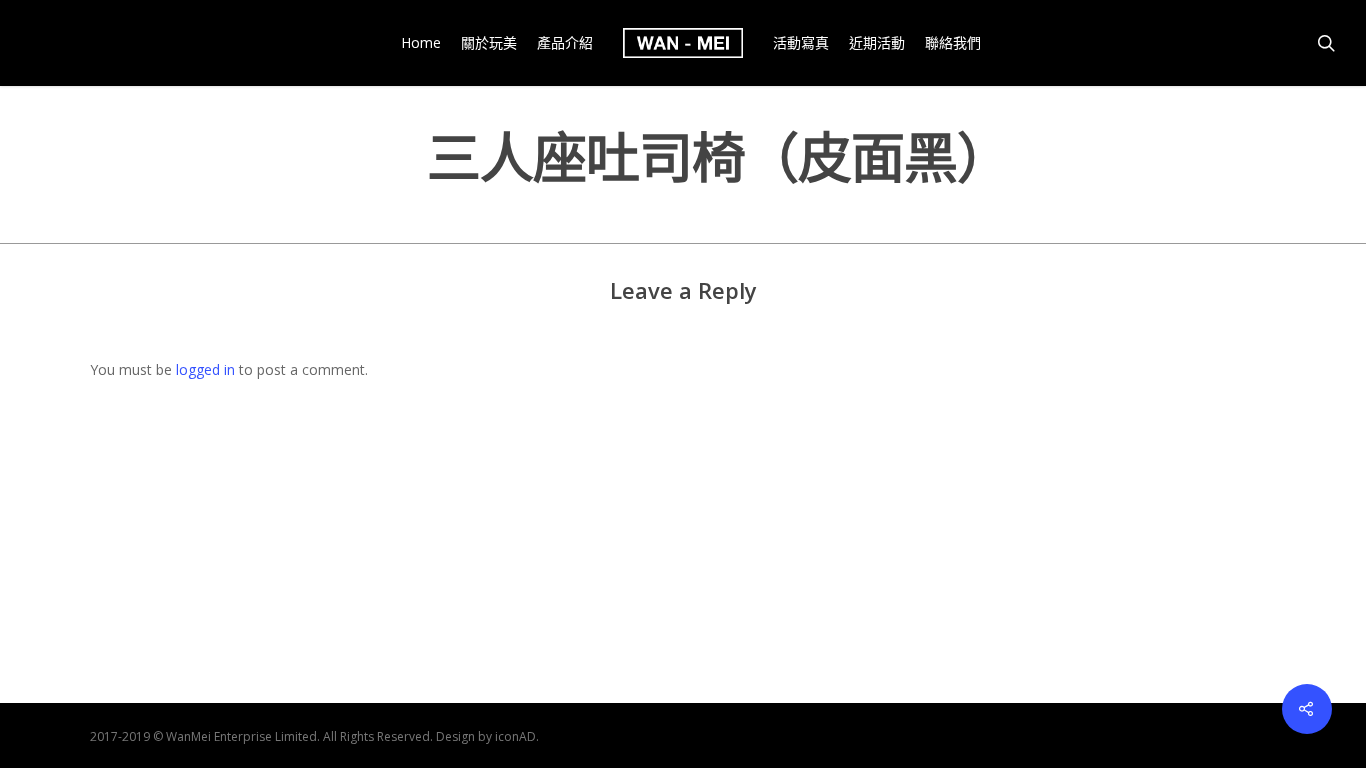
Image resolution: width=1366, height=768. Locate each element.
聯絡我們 (953, 43)
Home (421, 43)
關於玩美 (489, 43)
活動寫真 (801, 43)
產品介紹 (565, 43)
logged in (205, 369)
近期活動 (877, 43)
